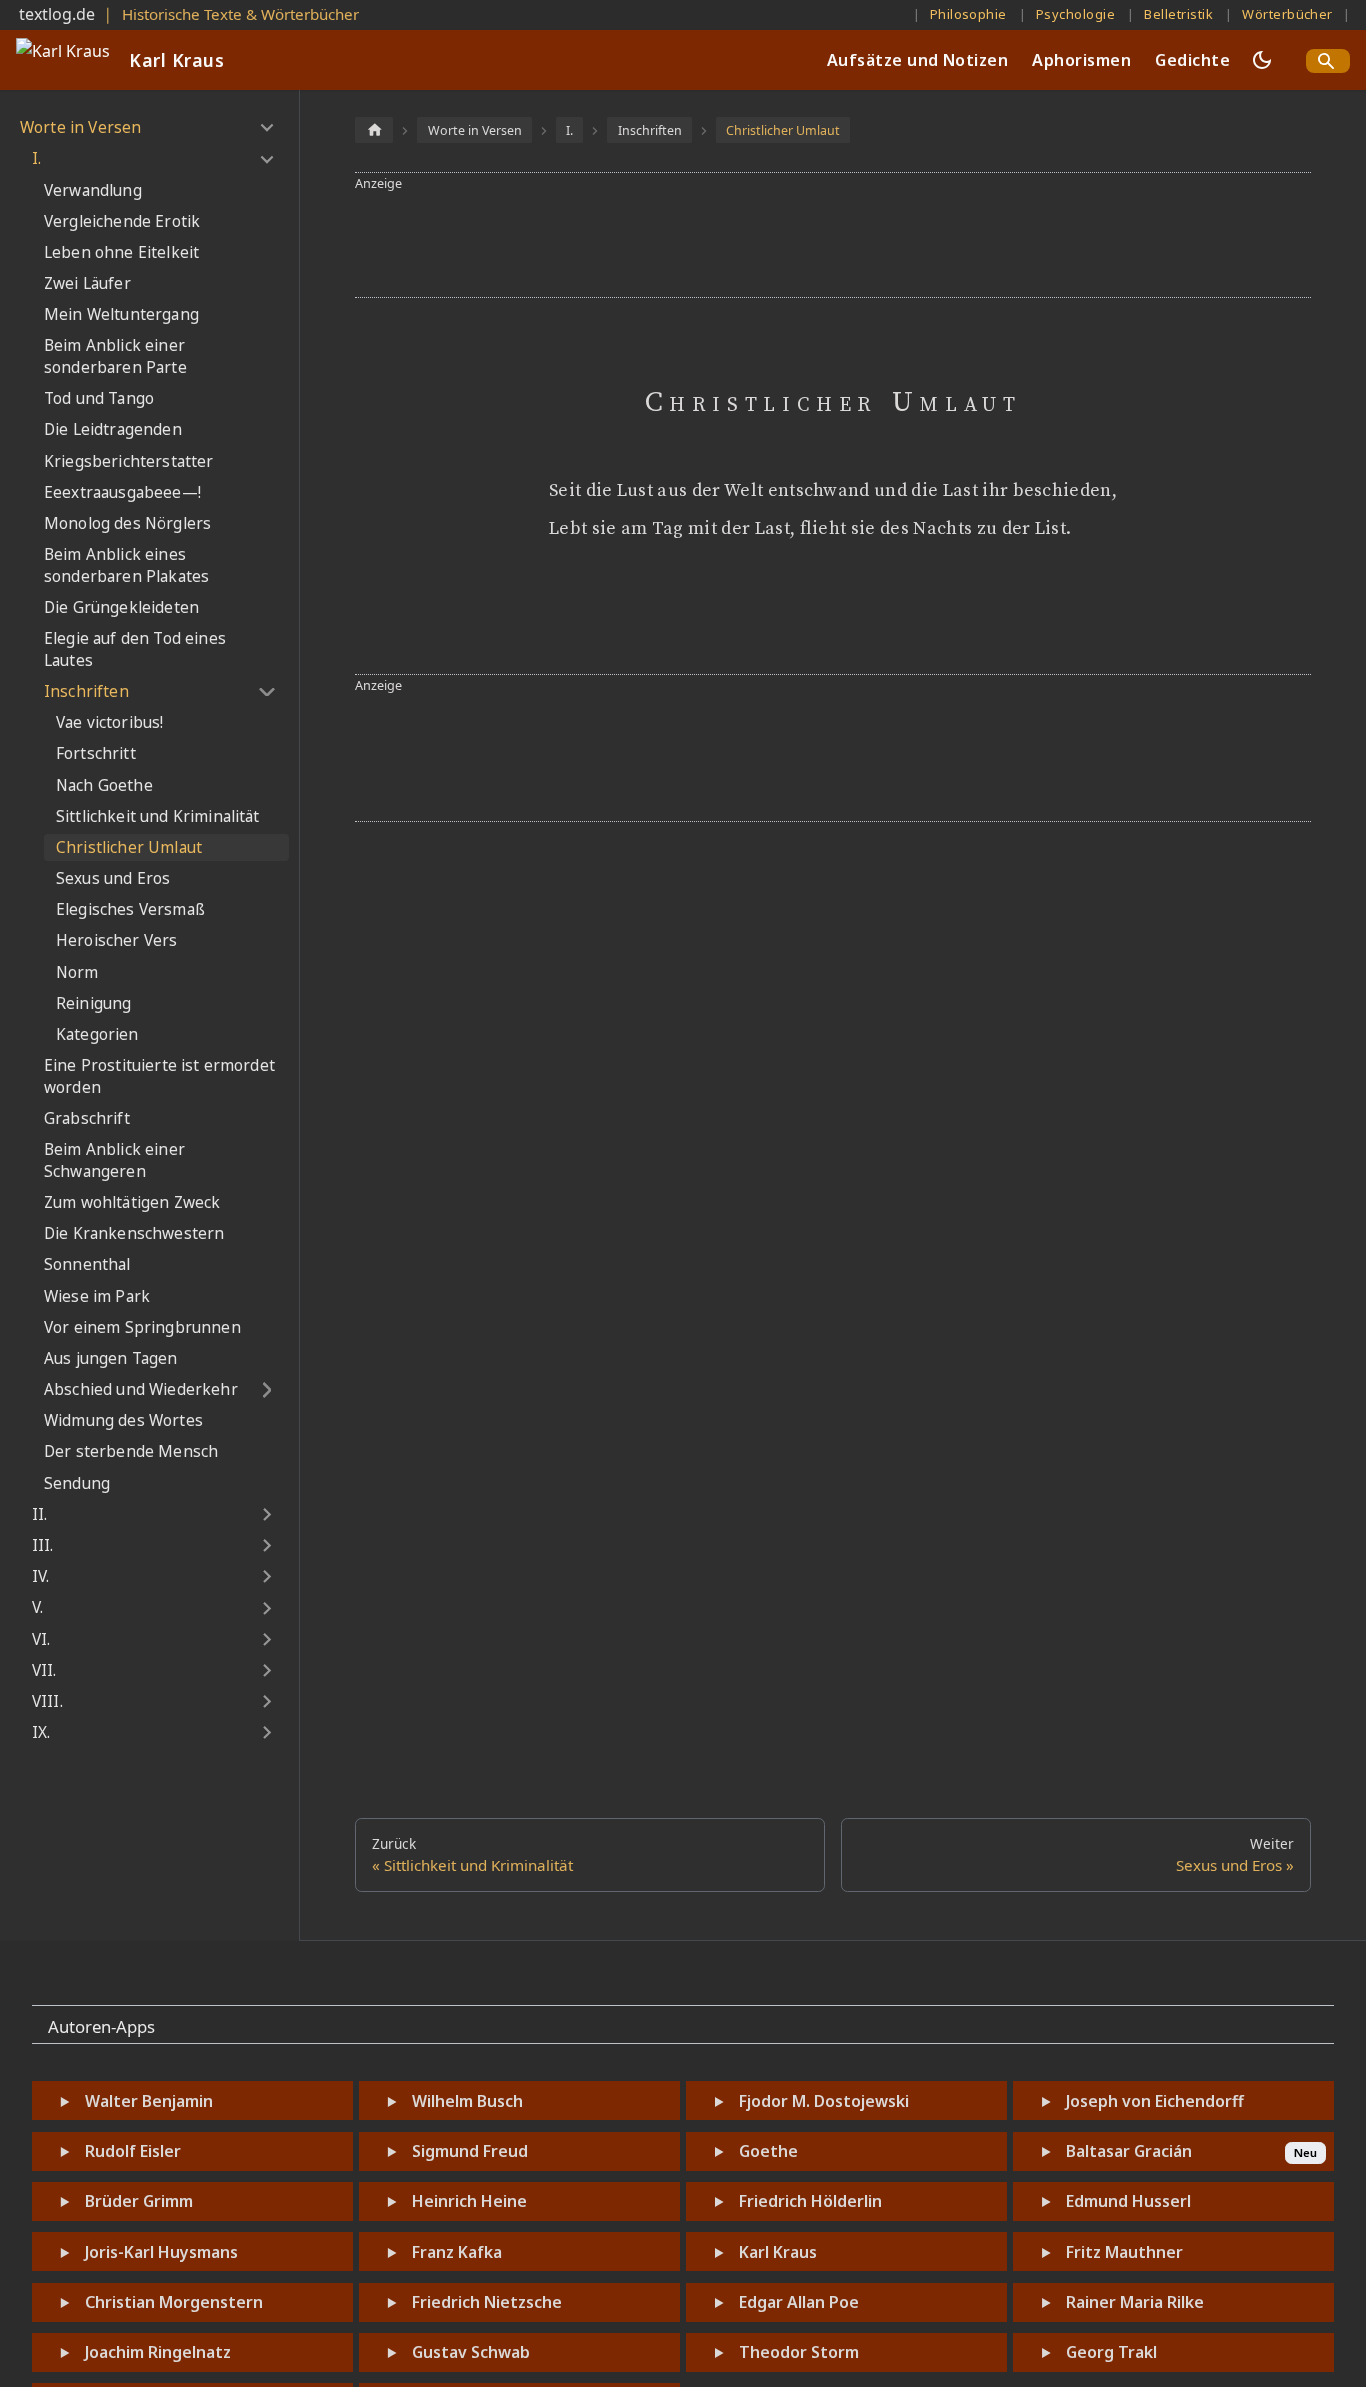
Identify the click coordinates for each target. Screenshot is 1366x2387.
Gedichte (1192, 60)
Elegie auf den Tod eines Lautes (135, 649)
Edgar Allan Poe (799, 2302)
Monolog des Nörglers (127, 523)
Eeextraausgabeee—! (122, 492)
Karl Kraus (778, 2252)
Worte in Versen (80, 127)
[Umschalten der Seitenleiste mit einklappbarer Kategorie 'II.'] (266, 1515)
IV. (40, 1576)
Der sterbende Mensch (131, 1451)
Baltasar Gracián (1129, 2151)
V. (37, 1607)
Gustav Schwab (471, 2352)
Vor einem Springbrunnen (142, 1327)
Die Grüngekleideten (121, 607)
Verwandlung (93, 190)
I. (36, 158)
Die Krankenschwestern (134, 1233)
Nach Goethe (104, 785)
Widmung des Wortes (123, 1420)
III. (43, 1545)
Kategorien (97, 1034)
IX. (41, 1732)
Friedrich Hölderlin (810, 2201)
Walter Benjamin (149, 2101)
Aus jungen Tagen (111, 1358)
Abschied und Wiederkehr (141, 1389)
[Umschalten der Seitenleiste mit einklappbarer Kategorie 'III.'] (266, 1546)
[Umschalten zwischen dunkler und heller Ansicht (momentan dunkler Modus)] (1262, 60)
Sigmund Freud (470, 2151)
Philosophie (968, 14)
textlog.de (57, 14)
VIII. (47, 1701)
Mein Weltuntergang (121, 314)
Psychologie (1075, 14)
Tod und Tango (99, 398)
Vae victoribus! (109, 722)
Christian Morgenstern (174, 2302)
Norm (77, 972)
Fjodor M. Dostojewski (824, 2101)
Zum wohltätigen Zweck (132, 1202)
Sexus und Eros (113, 878)
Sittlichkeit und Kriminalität (158, 816)
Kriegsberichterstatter (129, 461)
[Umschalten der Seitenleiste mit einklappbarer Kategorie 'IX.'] (266, 1733)
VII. (44, 1670)
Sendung (77, 1483)
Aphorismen (1081, 60)
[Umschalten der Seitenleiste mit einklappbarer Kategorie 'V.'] (266, 1608)
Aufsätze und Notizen (918, 60)
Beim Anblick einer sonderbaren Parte (115, 356)
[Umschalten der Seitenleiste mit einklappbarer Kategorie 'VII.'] (266, 1671)
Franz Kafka (457, 2252)
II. (39, 1514)
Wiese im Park (97, 1296)
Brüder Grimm (139, 2201)
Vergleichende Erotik (122, 221)
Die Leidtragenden (113, 429)
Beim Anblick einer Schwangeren (114, 1160)
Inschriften (86, 691)
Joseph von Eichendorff (1155, 2101)
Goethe (768, 2151)
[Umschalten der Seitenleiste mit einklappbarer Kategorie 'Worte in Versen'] (266, 128)
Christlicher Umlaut (129, 847)
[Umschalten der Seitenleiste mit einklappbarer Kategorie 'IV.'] (266, 1577)
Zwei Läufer (87, 283)
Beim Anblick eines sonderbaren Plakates (126, 565)
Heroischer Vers (116, 940)
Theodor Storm (799, 2352)
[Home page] (374, 129)
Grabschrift (87, 1118)
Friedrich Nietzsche (487, 2302)
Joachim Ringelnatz (158, 2352)
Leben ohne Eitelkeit (121, 252)
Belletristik (1178, 14)
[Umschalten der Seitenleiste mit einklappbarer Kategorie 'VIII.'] (266, 1702)
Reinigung (93, 1003)
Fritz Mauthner (1124, 2252)
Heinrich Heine (469, 2201)
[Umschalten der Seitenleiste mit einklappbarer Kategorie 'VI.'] (266, 1640)
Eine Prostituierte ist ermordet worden (159, 1076)
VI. (41, 1639)
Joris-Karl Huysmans (161, 2252)
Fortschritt (96, 753)
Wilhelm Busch (467, 2101)
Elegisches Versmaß (130, 909)
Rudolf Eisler (133, 2151)
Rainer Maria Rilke (1135, 2302)
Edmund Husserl (1128, 2201)
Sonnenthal (87, 1264)
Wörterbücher (1287, 14)
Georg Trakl (1111, 2352)
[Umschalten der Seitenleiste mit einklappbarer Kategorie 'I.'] (266, 159)
